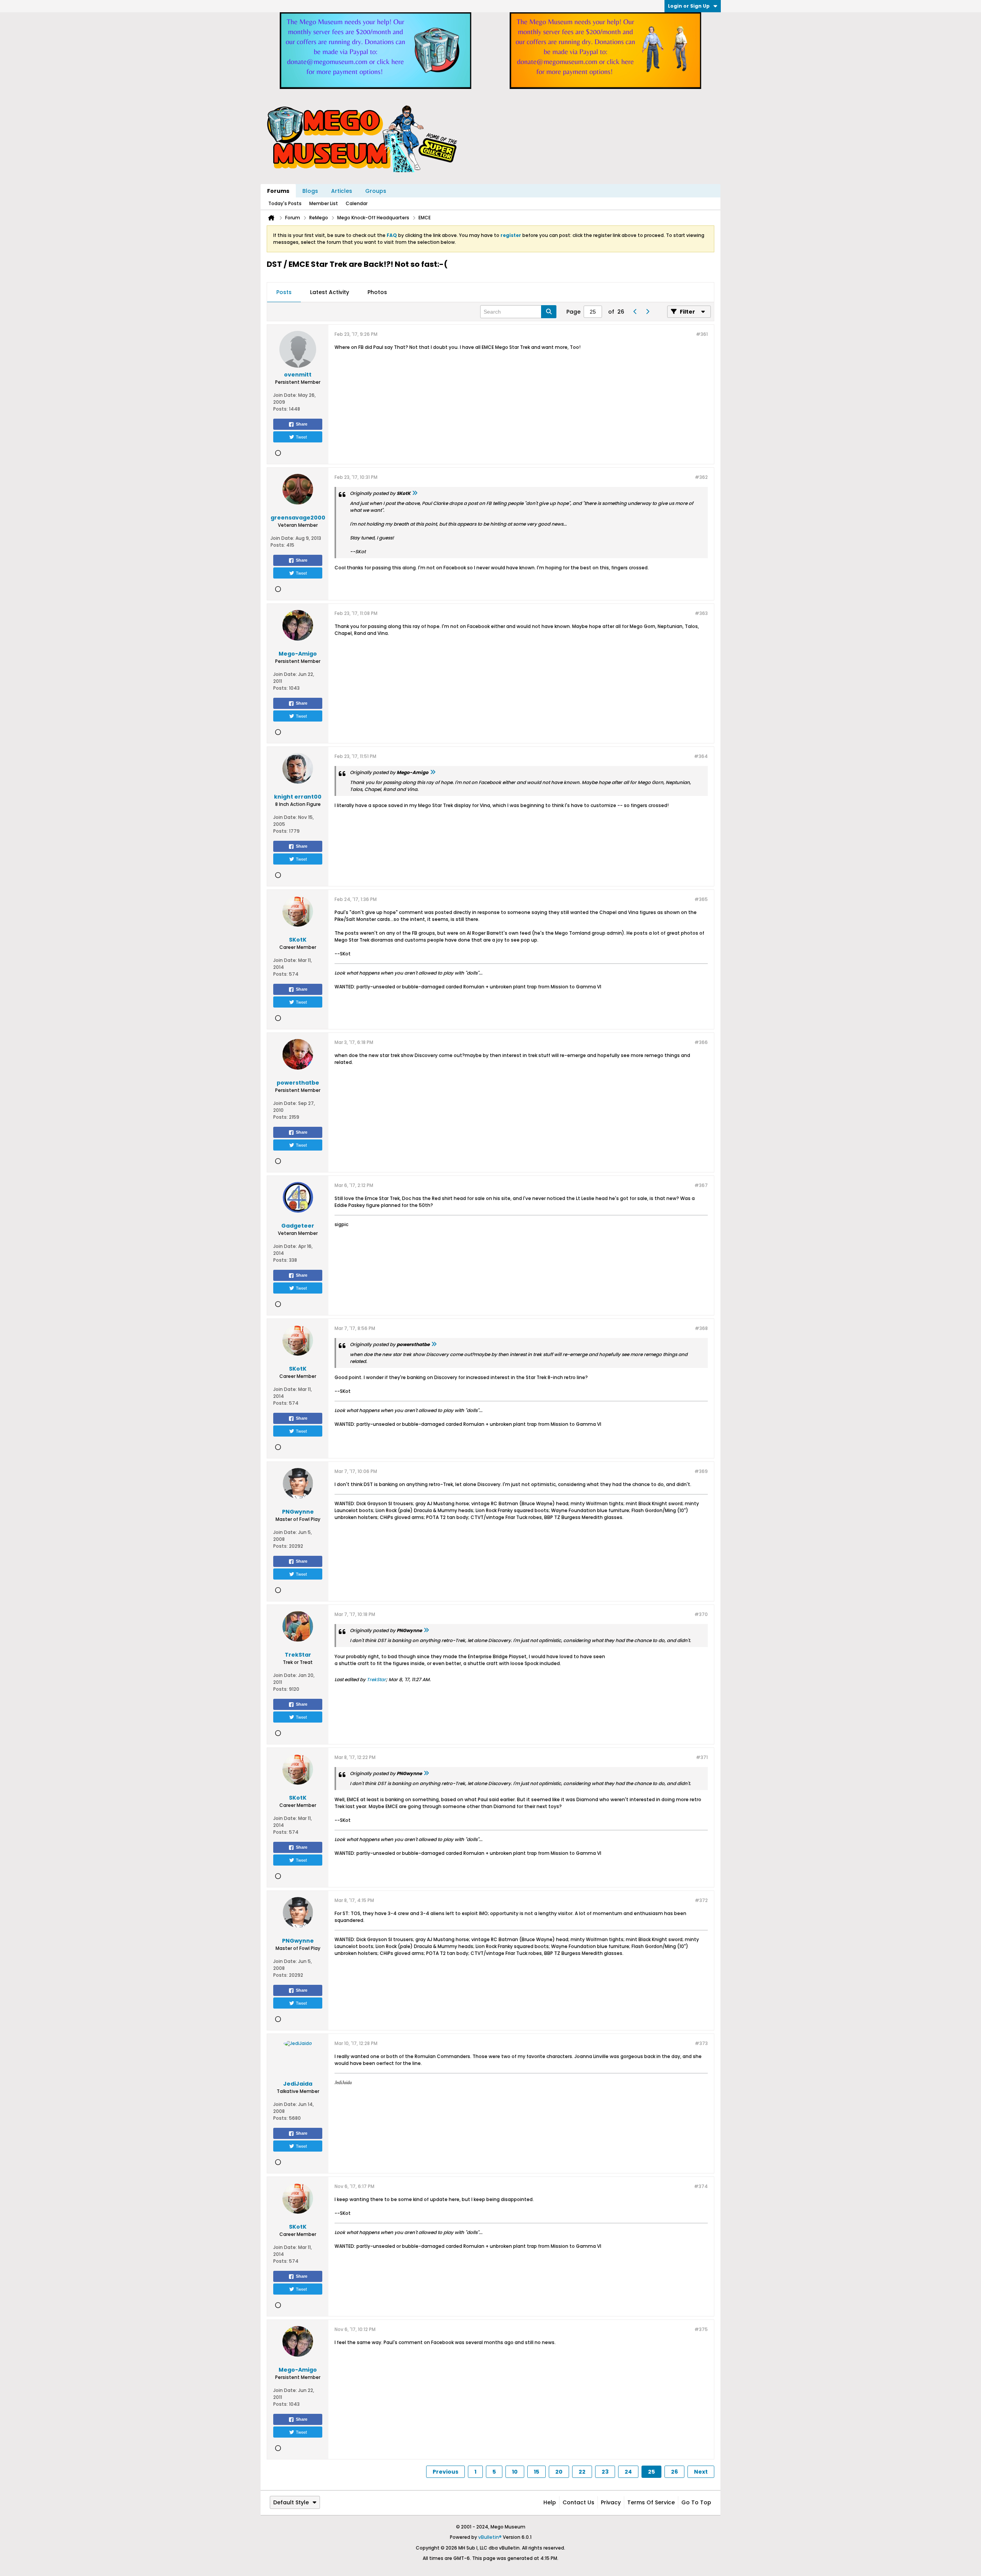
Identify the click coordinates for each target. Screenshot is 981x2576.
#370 (701, 1614)
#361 (702, 334)
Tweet (301, 437)
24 (628, 2472)
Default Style (291, 2502)
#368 (701, 1328)
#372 (701, 1900)
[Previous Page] (635, 312)
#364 (701, 756)
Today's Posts (285, 203)
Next (701, 2472)
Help (550, 2502)
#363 (701, 613)
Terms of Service (651, 2502)
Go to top (696, 2502)
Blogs (310, 191)
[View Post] (415, 493)
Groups (376, 191)
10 (515, 2472)
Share (302, 424)
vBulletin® (490, 2537)
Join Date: (285, 395)
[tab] (284, 293)
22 (582, 2472)
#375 (701, 2329)
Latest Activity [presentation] (330, 292)
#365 (701, 899)
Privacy (611, 2502)
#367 (701, 1185)
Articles (342, 191)
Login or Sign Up (689, 6)
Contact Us (578, 2502)
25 (651, 2472)
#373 (701, 2043)
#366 (701, 1042)
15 (536, 2472)
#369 (701, 1471)
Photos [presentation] (377, 292)
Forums (278, 191)
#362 (701, 477)
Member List (324, 203)
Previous (445, 2472)
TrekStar (376, 1679)
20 (559, 2472)
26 (674, 2472)
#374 (701, 2186)
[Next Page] (647, 312)
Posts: (281, 409)
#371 (702, 1757)
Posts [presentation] (284, 292)
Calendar (357, 203)
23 (605, 2472)
